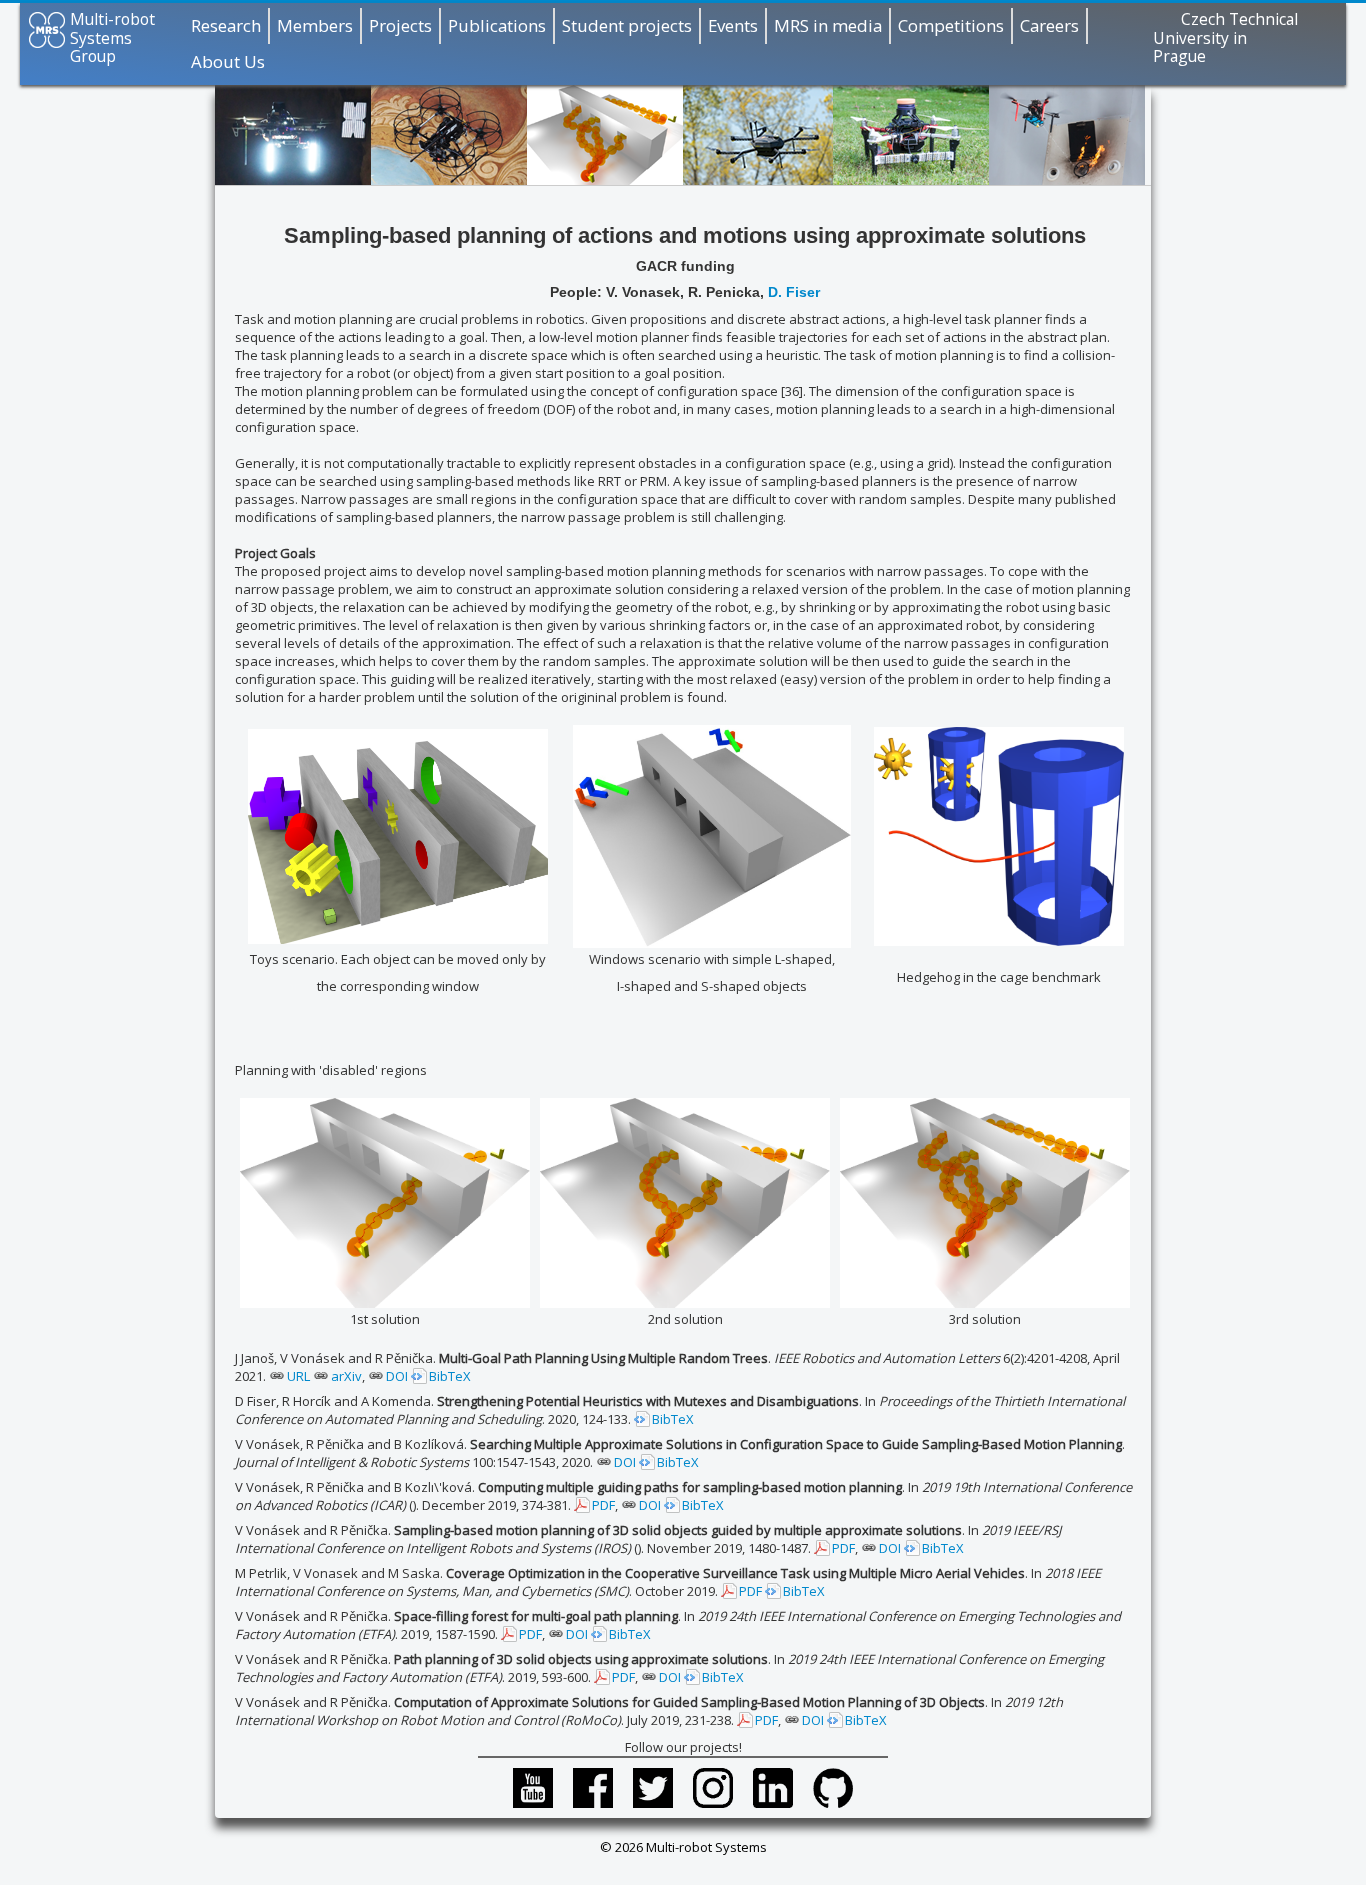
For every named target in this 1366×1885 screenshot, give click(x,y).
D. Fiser (792, 292)
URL (298, 1376)
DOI (397, 1376)
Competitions (951, 26)
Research (226, 26)
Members (315, 26)
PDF (603, 1505)
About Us (228, 62)
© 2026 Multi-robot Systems (683, 1847)
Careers (1049, 26)
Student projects (627, 26)
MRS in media (828, 26)
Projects (400, 26)
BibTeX (450, 1376)
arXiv (346, 1376)
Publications (497, 26)
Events (733, 26)
